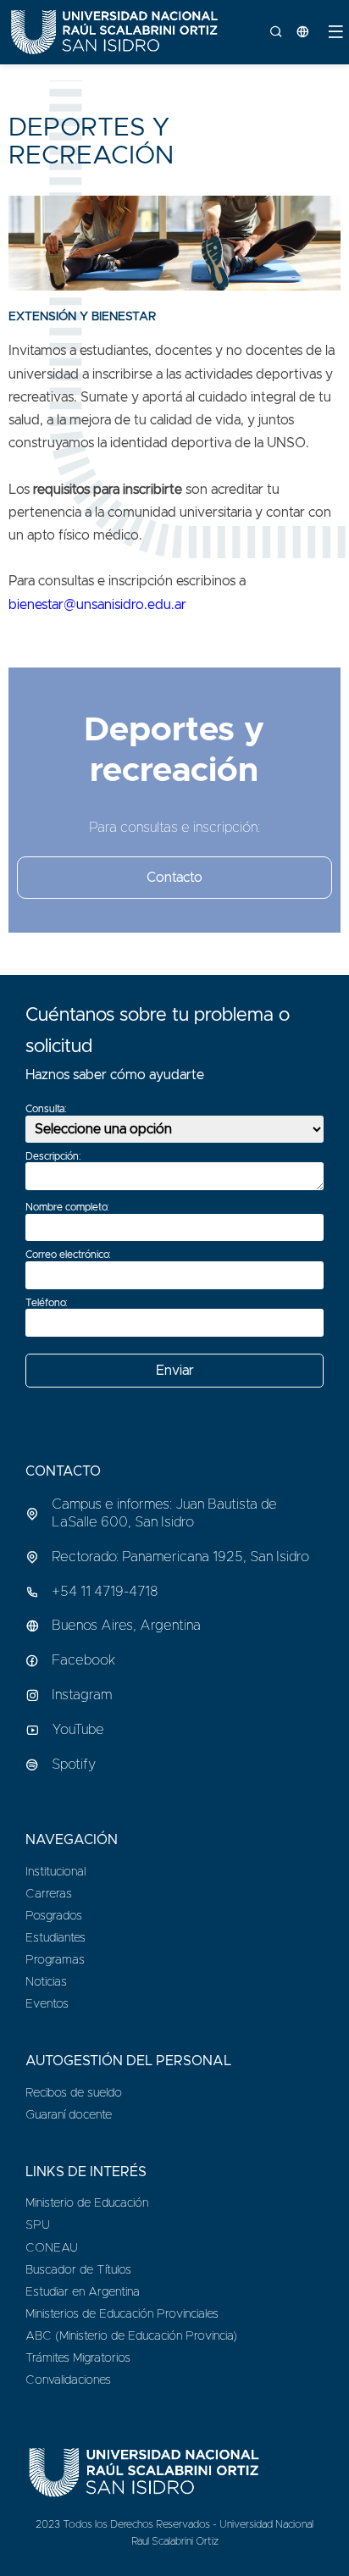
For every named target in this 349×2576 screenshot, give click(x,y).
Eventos (47, 2004)
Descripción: (53, 1156)
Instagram (82, 1695)
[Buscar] (283, 32)
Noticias (46, 1982)
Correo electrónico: (68, 1255)
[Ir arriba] (328, 2554)
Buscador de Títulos (78, 2270)
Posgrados (54, 1916)
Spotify (74, 1764)
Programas (55, 1960)
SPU (38, 2225)
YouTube (78, 1730)
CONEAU (52, 2248)
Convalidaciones (68, 2380)
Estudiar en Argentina (83, 2292)
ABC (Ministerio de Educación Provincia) (131, 2336)
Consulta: (46, 1109)
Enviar (175, 1371)
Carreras (49, 1894)
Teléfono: (47, 1303)
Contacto (174, 878)
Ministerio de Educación (87, 2203)
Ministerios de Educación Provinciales (122, 2314)
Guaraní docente (69, 2115)
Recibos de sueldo (74, 2093)
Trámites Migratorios (78, 2358)
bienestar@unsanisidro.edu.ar (97, 605)
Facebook (83, 1660)
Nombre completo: (67, 1207)
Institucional (55, 1872)
